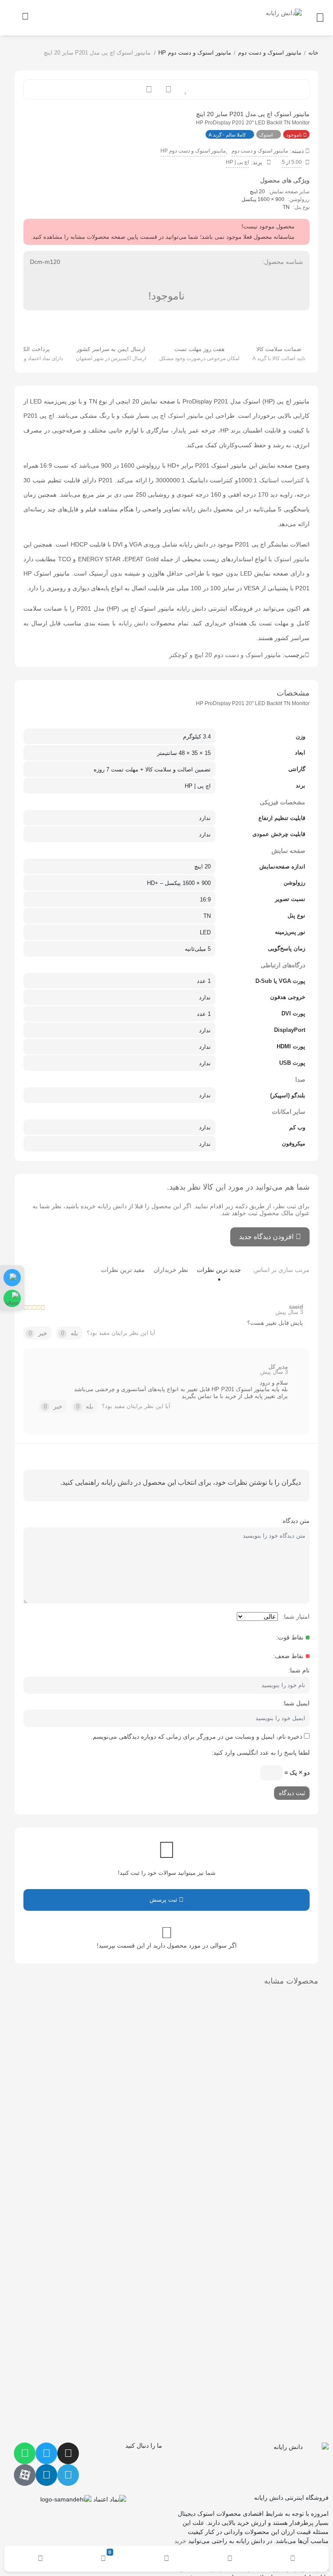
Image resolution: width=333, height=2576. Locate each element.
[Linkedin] (46, 2475)
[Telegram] (68, 2475)
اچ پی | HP (237, 162)
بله (70, 1333)
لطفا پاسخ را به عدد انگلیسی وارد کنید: (261, 1753)
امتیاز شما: (296, 1617)
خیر (38, 1333)
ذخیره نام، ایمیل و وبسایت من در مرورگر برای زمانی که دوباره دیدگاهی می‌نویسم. (197, 1737)
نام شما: (299, 1670)
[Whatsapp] (25, 2453)
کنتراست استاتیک (282, 480)
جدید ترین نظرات (219, 1270)
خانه (313, 53)
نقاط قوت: (290, 1637)
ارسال (168, 89)
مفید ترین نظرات (123, 1270)
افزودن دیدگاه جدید (266, 1237)
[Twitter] (46, 2453)
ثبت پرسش (164, 1900)
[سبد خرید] (26, 16)
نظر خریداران (171, 1270)
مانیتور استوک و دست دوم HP (195, 53)
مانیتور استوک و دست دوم (270, 53)
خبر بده (149, 89)
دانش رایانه (133, 623)
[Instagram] (68, 2453)
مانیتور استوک (292, 559)
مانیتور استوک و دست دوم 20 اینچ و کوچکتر (225, 655)
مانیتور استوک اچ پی (177, 416)
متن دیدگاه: (295, 1521)
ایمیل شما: (296, 1703)
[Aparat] (25, 2475)
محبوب (186, 89)
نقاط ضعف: (288, 1656)
